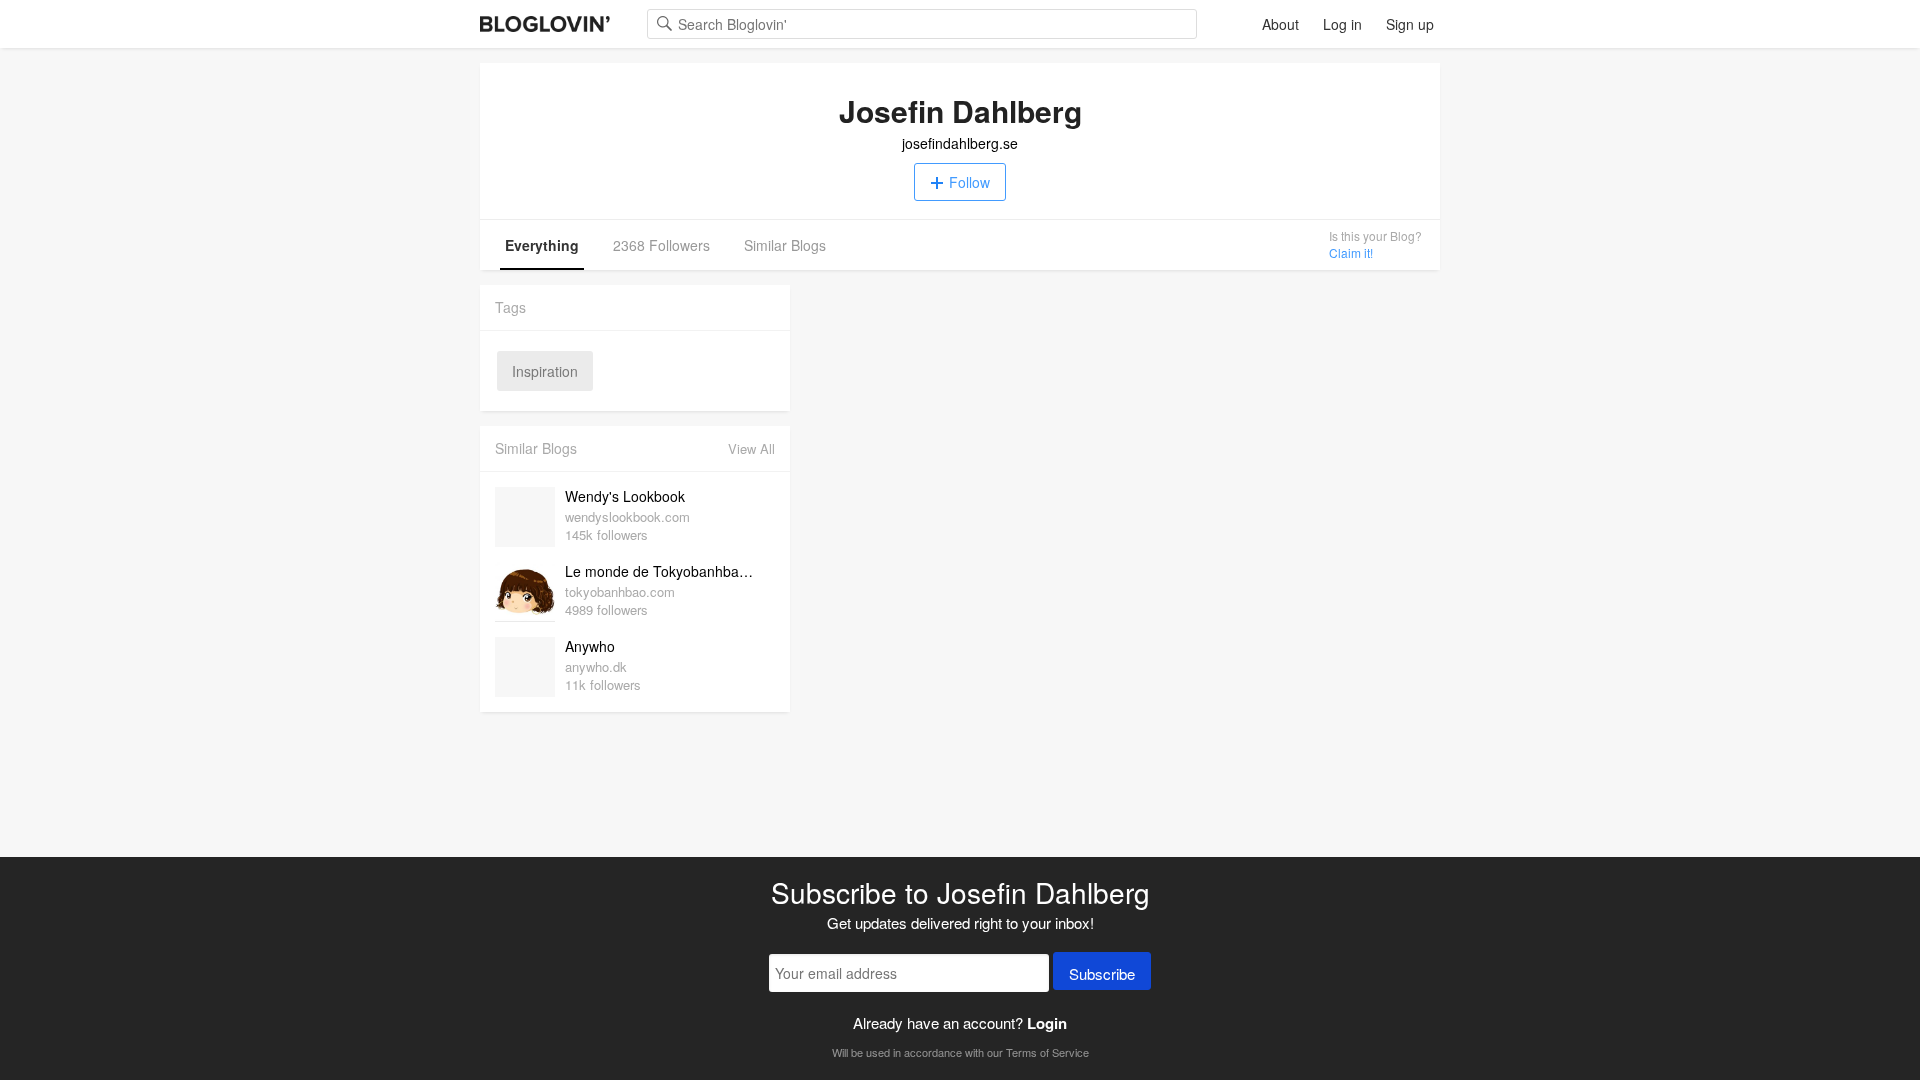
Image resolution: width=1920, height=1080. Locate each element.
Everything (542, 245)
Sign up (1410, 24)
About (1280, 24)
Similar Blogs (785, 245)
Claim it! (1351, 252)
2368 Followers (661, 245)
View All (751, 448)
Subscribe (1102, 973)
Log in (1342, 24)
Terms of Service (1047, 1052)
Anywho (590, 646)
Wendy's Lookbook (625, 496)
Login (1047, 1023)
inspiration (545, 371)
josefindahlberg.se (960, 143)
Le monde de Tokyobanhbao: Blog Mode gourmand (665, 571)
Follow (969, 182)
